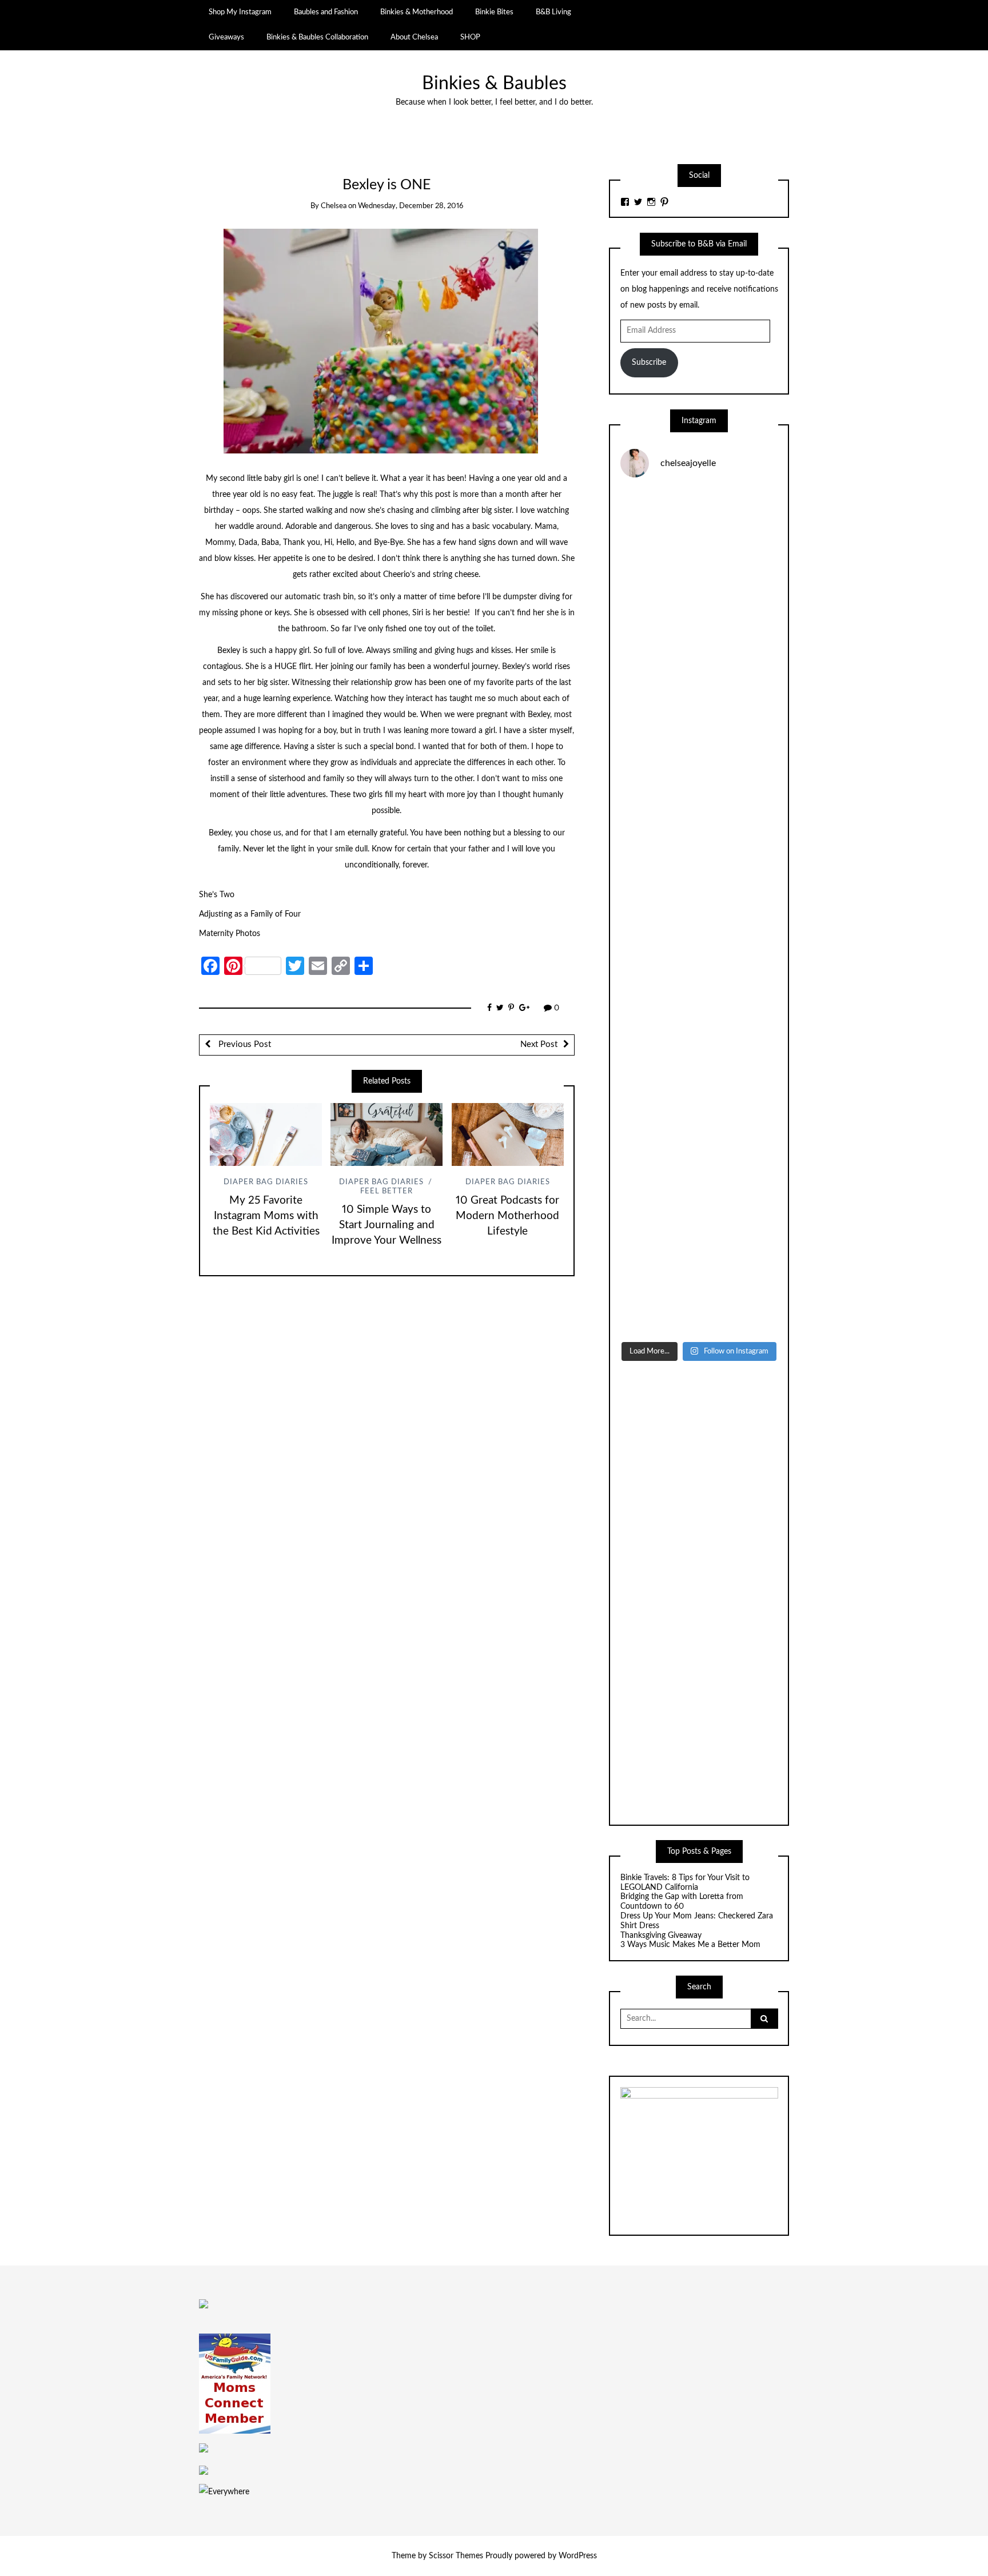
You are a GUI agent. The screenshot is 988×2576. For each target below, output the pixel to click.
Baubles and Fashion (326, 12)
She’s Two (217, 895)
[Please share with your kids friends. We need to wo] (699, 535)
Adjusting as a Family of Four (250, 914)
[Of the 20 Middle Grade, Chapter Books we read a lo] (699, 630)
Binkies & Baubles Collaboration (317, 37)
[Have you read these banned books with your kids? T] (699, 1288)
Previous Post (244, 1044)
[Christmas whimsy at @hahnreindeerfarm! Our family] (699, 724)
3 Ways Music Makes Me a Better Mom (690, 1945)
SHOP (470, 37)
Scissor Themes (456, 2556)
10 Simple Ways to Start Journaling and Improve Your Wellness (387, 1225)
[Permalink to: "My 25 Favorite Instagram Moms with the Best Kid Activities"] (266, 1134)
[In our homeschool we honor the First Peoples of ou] (699, 1194)
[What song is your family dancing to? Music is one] (699, 1100)
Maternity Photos (230, 934)
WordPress (578, 2556)
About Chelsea (414, 37)
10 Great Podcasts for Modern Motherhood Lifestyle (507, 1216)
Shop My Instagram (240, 12)
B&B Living (553, 12)
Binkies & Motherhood (417, 12)
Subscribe (649, 363)
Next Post (539, 1044)
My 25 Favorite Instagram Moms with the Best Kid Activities (266, 1216)
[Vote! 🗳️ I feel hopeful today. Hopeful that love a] (699, 818)
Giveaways (226, 37)
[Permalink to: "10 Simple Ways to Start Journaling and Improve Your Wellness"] (387, 1134)
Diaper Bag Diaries (266, 1182)
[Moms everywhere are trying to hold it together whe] (699, 1006)
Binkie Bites (494, 12)
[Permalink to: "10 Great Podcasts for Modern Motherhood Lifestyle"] (508, 1134)
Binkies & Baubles (494, 84)
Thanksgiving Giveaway (661, 1936)
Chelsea (334, 206)
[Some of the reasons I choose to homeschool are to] (699, 912)
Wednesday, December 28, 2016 (411, 206)
